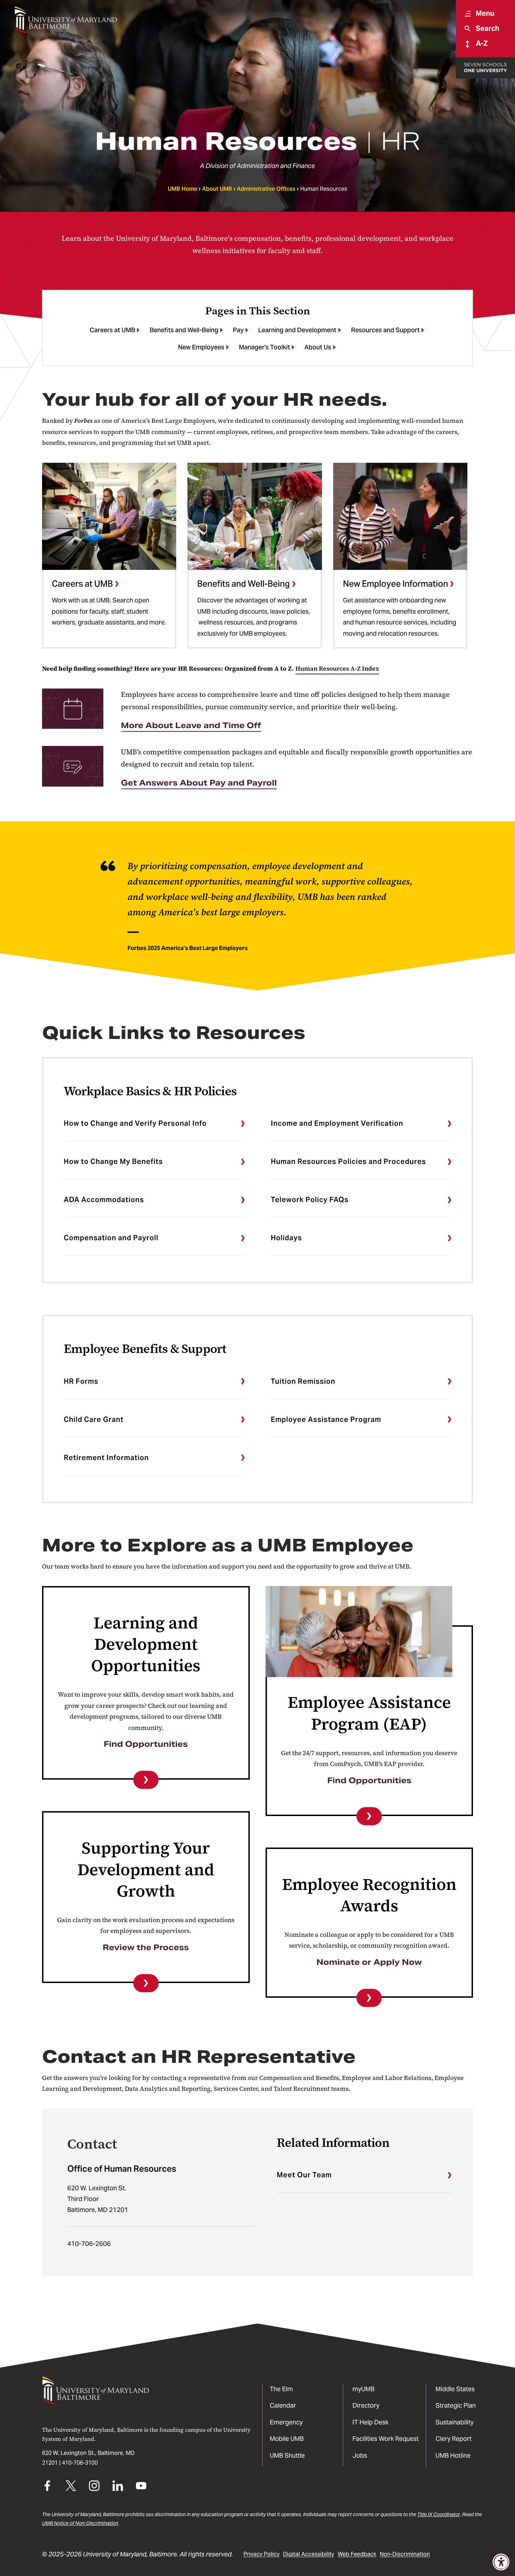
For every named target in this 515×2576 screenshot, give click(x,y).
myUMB (363, 2389)
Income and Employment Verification (337, 1123)
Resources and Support (385, 330)
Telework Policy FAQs (310, 1200)
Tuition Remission (303, 1381)
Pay (238, 330)
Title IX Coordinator (439, 2514)
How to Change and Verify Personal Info (135, 1123)
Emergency (286, 2422)
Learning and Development (297, 330)
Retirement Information (106, 1458)
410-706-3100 (80, 2463)
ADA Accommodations (104, 1200)
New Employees (201, 347)
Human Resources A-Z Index (337, 669)
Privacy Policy (262, 2554)
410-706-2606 (89, 2244)
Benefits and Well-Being (184, 330)
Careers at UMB (112, 330)
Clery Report (454, 2439)
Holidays (286, 1238)
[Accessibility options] (501, 2562)
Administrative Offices (266, 189)
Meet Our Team (304, 2175)
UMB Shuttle (287, 2455)
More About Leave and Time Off (191, 725)
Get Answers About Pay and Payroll (199, 783)
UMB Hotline (453, 2455)
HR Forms (81, 1381)
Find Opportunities (146, 1744)
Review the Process (146, 1947)
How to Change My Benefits (113, 1161)
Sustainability (455, 2422)
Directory (366, 2405)
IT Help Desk (370, 2422)
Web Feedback (357, 2554)
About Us (318, 347)
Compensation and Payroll (111, 1238)
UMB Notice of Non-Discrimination (80, 2523)
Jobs (360, 2455)
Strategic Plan (456, 2405)
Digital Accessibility (309, 2554)
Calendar (283, 2405)
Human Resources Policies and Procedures (348, 1161)
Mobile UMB (287, 2439)
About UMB (217, 189)
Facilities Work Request (386, 2439)
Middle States (455, 2389)
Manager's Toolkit (265, 347)
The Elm (281, 2389)
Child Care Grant (94, 1419)
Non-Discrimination (405, 2554)
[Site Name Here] (66, 20)
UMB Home (183, 189)
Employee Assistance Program (326, 1419)
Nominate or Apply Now (369, 1962)
